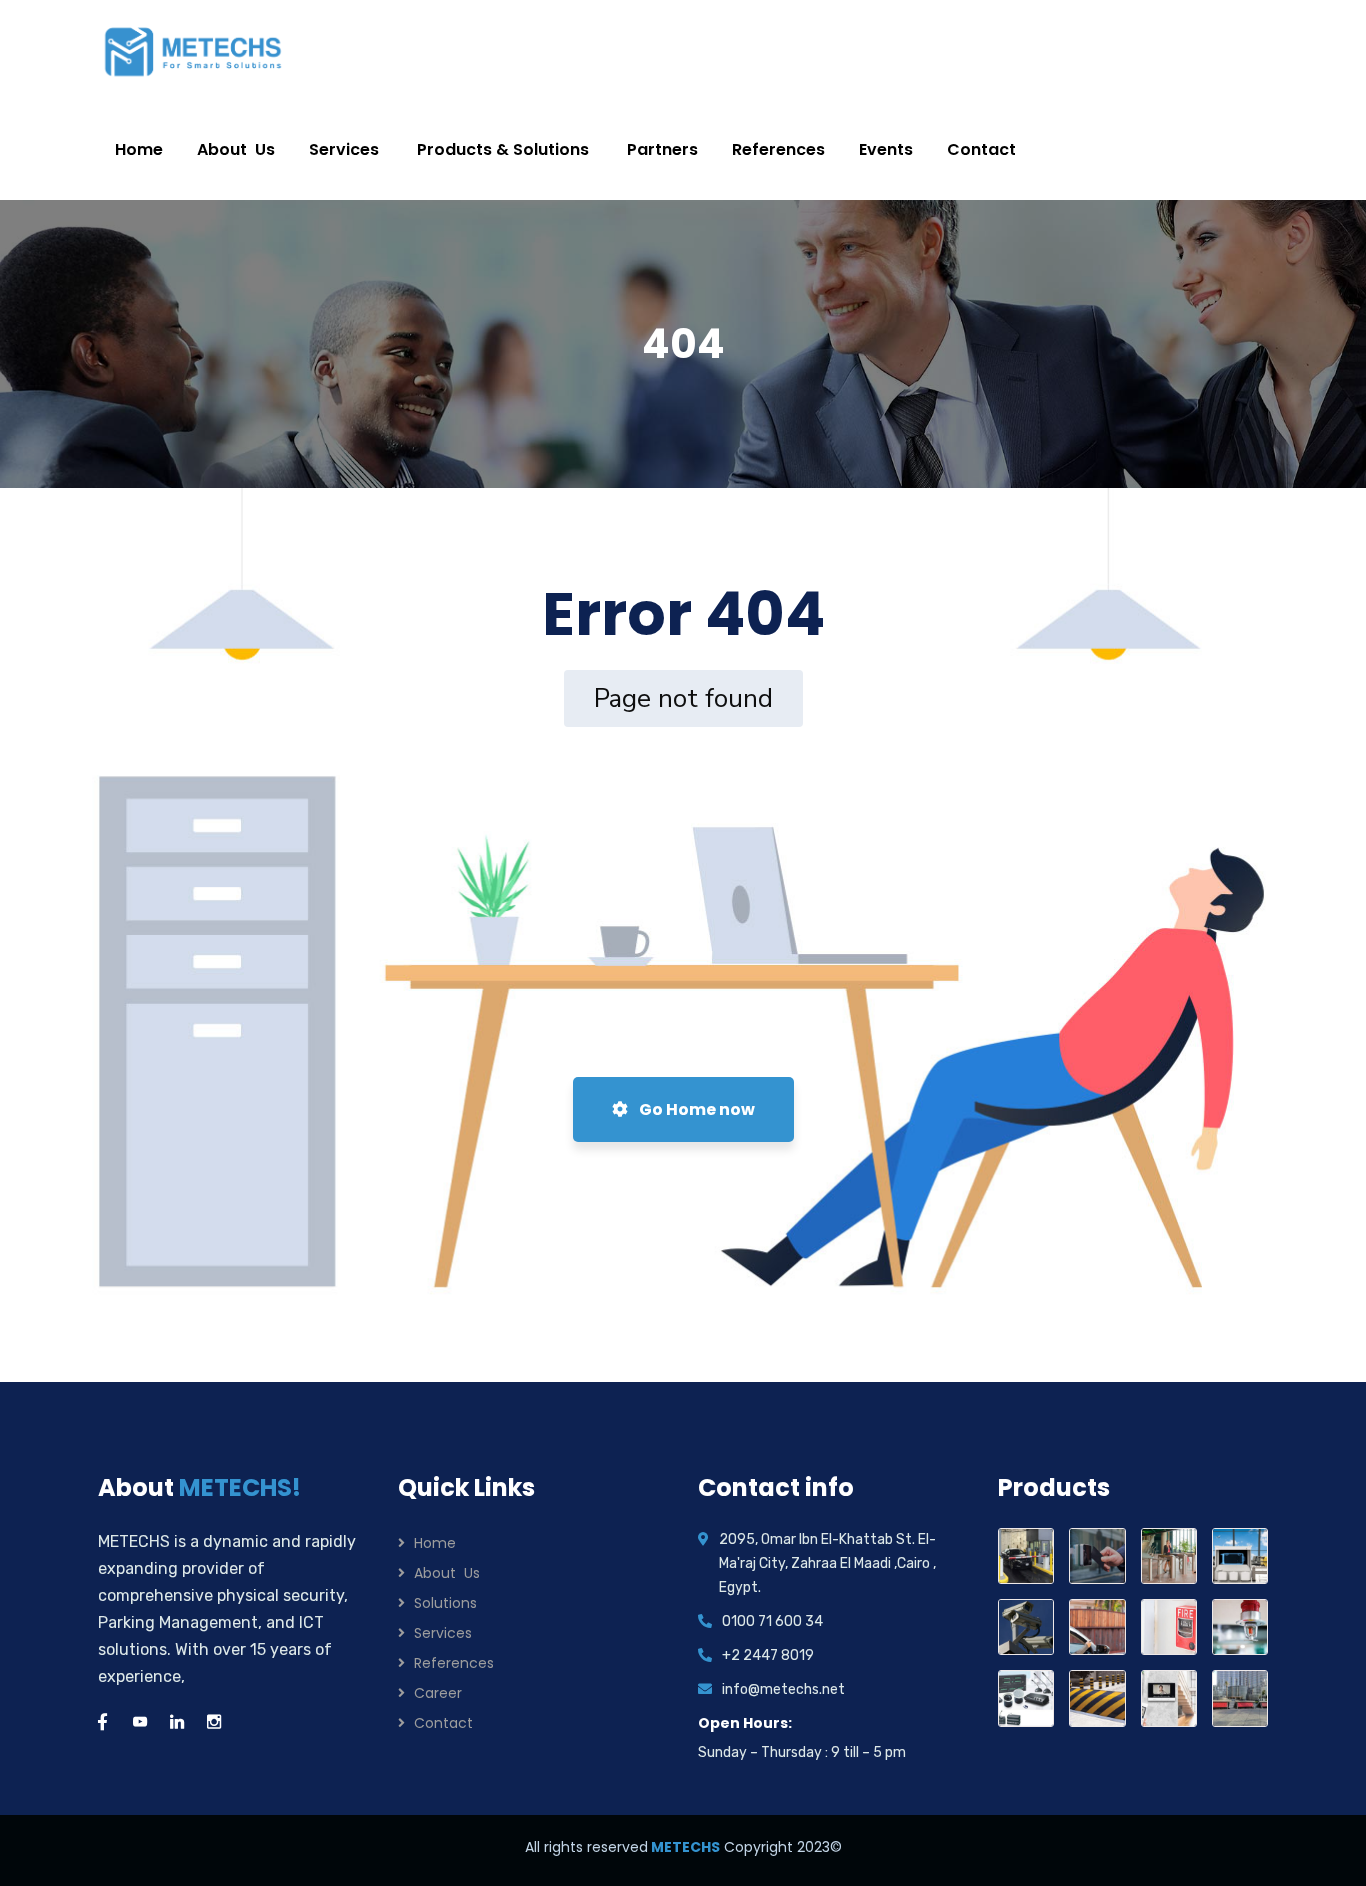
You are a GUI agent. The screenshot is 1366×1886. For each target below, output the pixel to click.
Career (438, 1693)
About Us (447, 1573)
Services (443, 1633)
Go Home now (695, 1109)
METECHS (684, 1847)
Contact (443, 1723)
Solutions (445, 1603)
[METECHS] (194, 50)
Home (435, 1543)
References (454, 1663)
